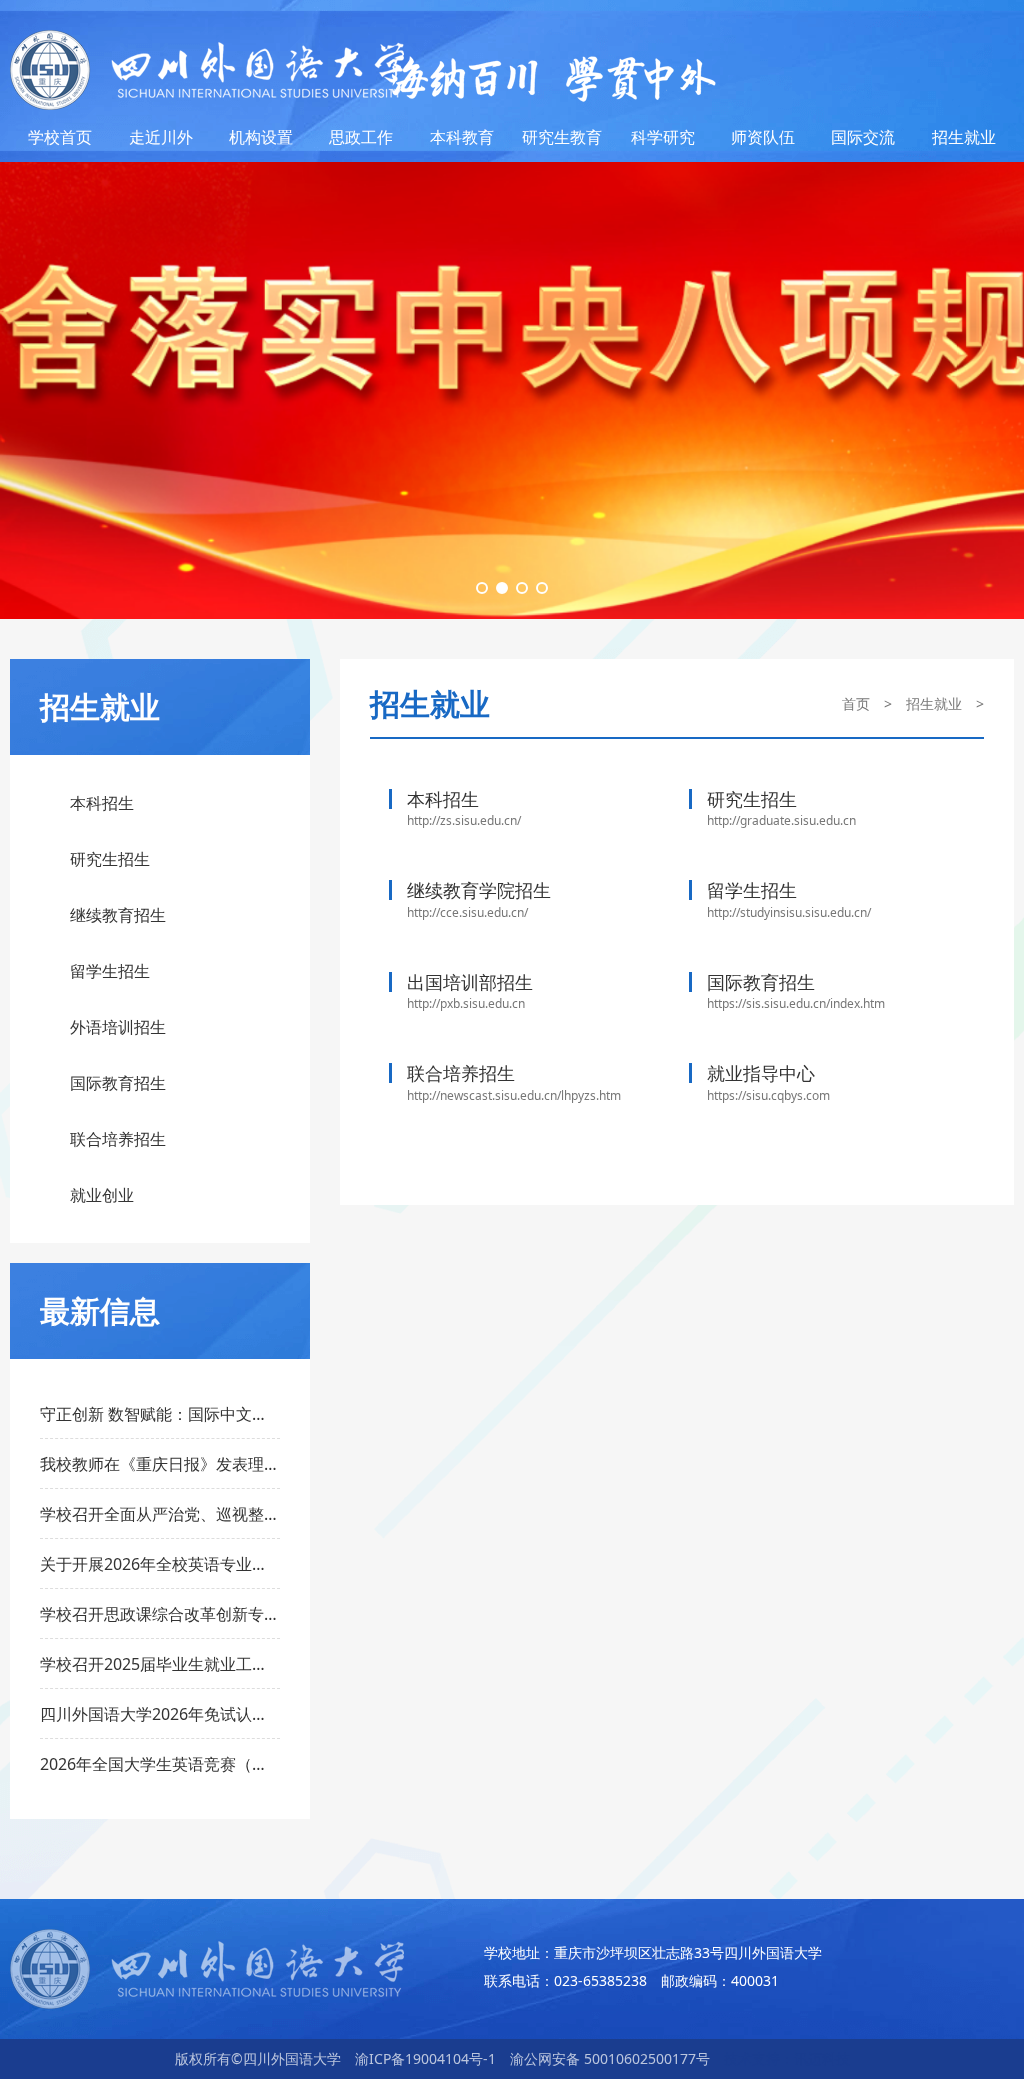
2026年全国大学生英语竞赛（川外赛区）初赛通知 (160, 1764)
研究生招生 (110, 859)
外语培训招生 (118, 1027)
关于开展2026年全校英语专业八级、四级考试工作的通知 (160, 1564)
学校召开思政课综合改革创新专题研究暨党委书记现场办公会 (160, 1614)
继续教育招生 (118, 915)
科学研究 (663, 137)
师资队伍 (763, 137)
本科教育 (462, 137)
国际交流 (863, 137)
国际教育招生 (118, 1083)
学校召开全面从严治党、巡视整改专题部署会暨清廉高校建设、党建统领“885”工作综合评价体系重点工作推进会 (160, 1514)
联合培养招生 (118, 1139)
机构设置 (261, 137)
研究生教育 (562, 137)
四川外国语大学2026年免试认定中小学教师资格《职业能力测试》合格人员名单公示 (160, 1714)
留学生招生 (110, 971)
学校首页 (60, 137)
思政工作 (361, 137)
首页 (856, 703)
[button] (482, 588)
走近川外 (161, 137)
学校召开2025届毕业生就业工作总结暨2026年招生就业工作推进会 (160, 1664)
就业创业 (102, 1195)
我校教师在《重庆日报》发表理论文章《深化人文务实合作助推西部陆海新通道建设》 (160, 1464)
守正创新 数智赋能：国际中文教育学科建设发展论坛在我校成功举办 (160, 1414)
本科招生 (102, 803)
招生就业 (964, 137)
